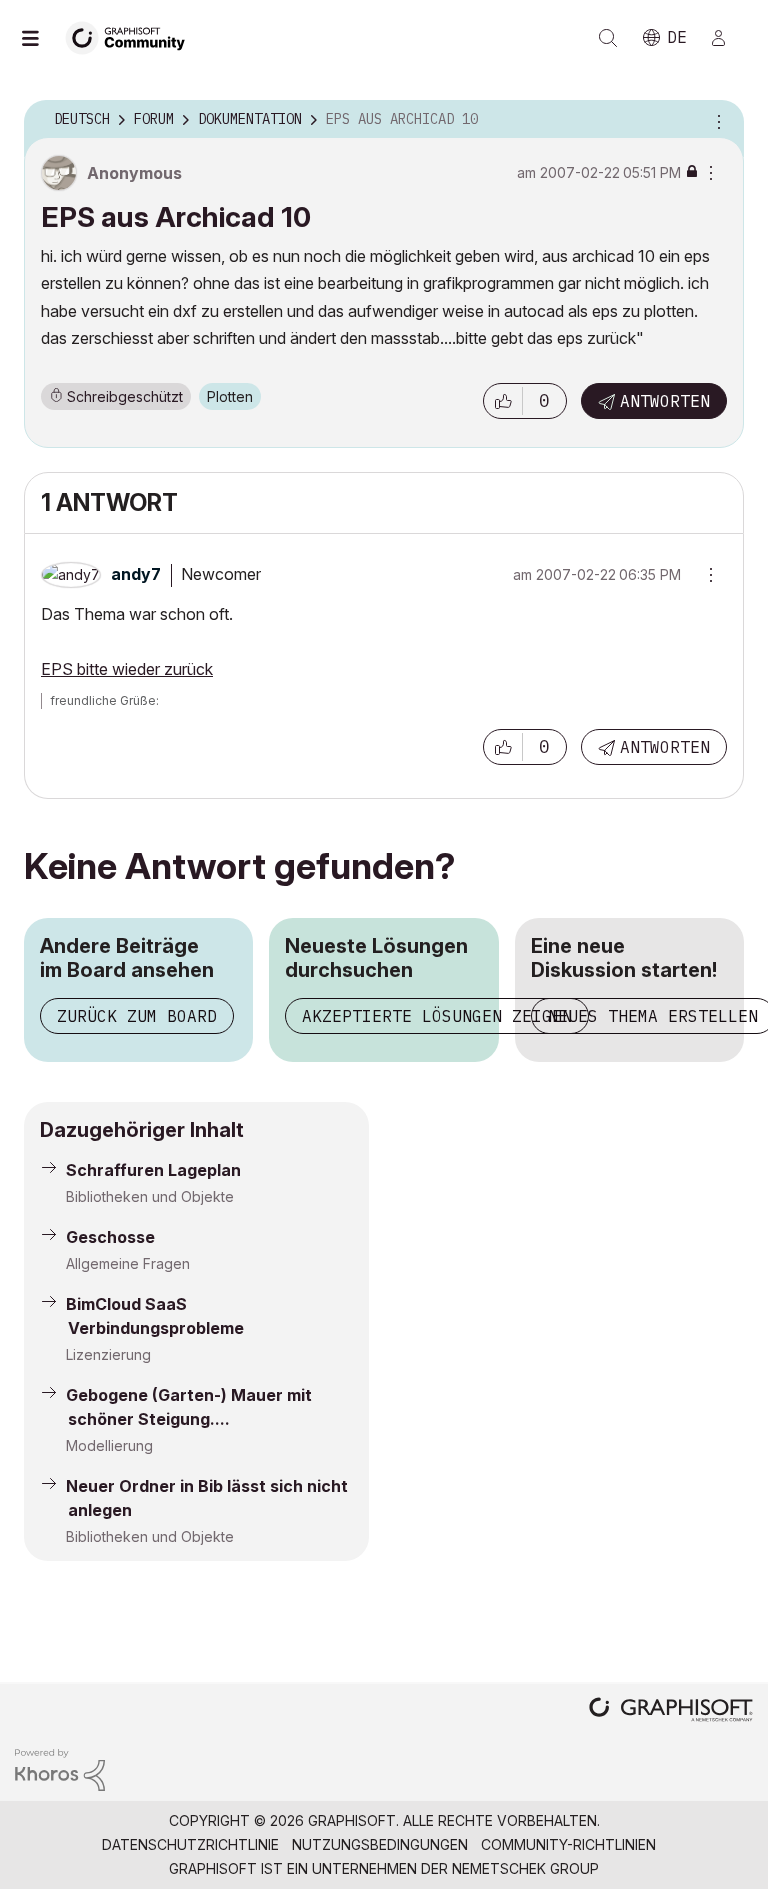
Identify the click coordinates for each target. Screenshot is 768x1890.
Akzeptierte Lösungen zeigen (437, 1016)
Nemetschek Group (525, 1868)
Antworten (665, 401)
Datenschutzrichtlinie (190, 1844)
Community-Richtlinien (568, 1844)
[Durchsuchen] (40, 38)
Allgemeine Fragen (128, 1263)
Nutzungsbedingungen (380, 1844)
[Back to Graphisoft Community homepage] (132, 36)
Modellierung (109, 1445)
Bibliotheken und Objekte (150, 1196)
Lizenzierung (108, 1354)
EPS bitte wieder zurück (127, 669)
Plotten (230, 396)
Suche (608, 38)
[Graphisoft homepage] (671, 1711)
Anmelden (727, 38)
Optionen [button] (716, 120)
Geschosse (110, 1237)
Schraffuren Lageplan (153, 1170)
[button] (503, 401)
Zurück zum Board (137, 1016)
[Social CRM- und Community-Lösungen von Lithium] (60, 1768)
